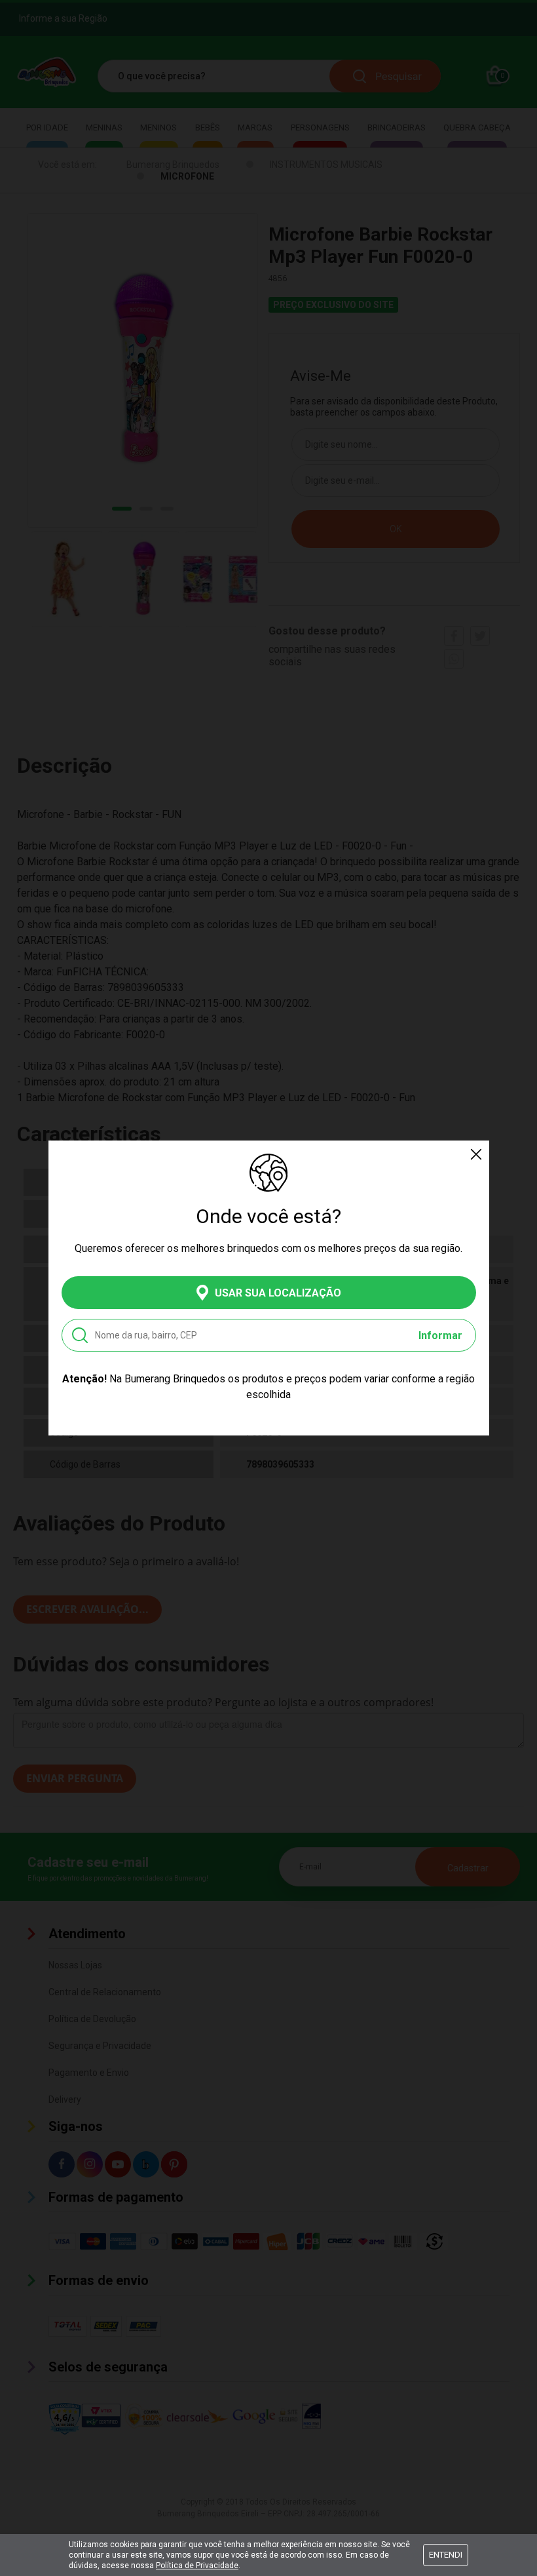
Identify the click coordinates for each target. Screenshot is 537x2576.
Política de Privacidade (197, 2566)
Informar (440, 1336)
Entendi (446, 2555)
